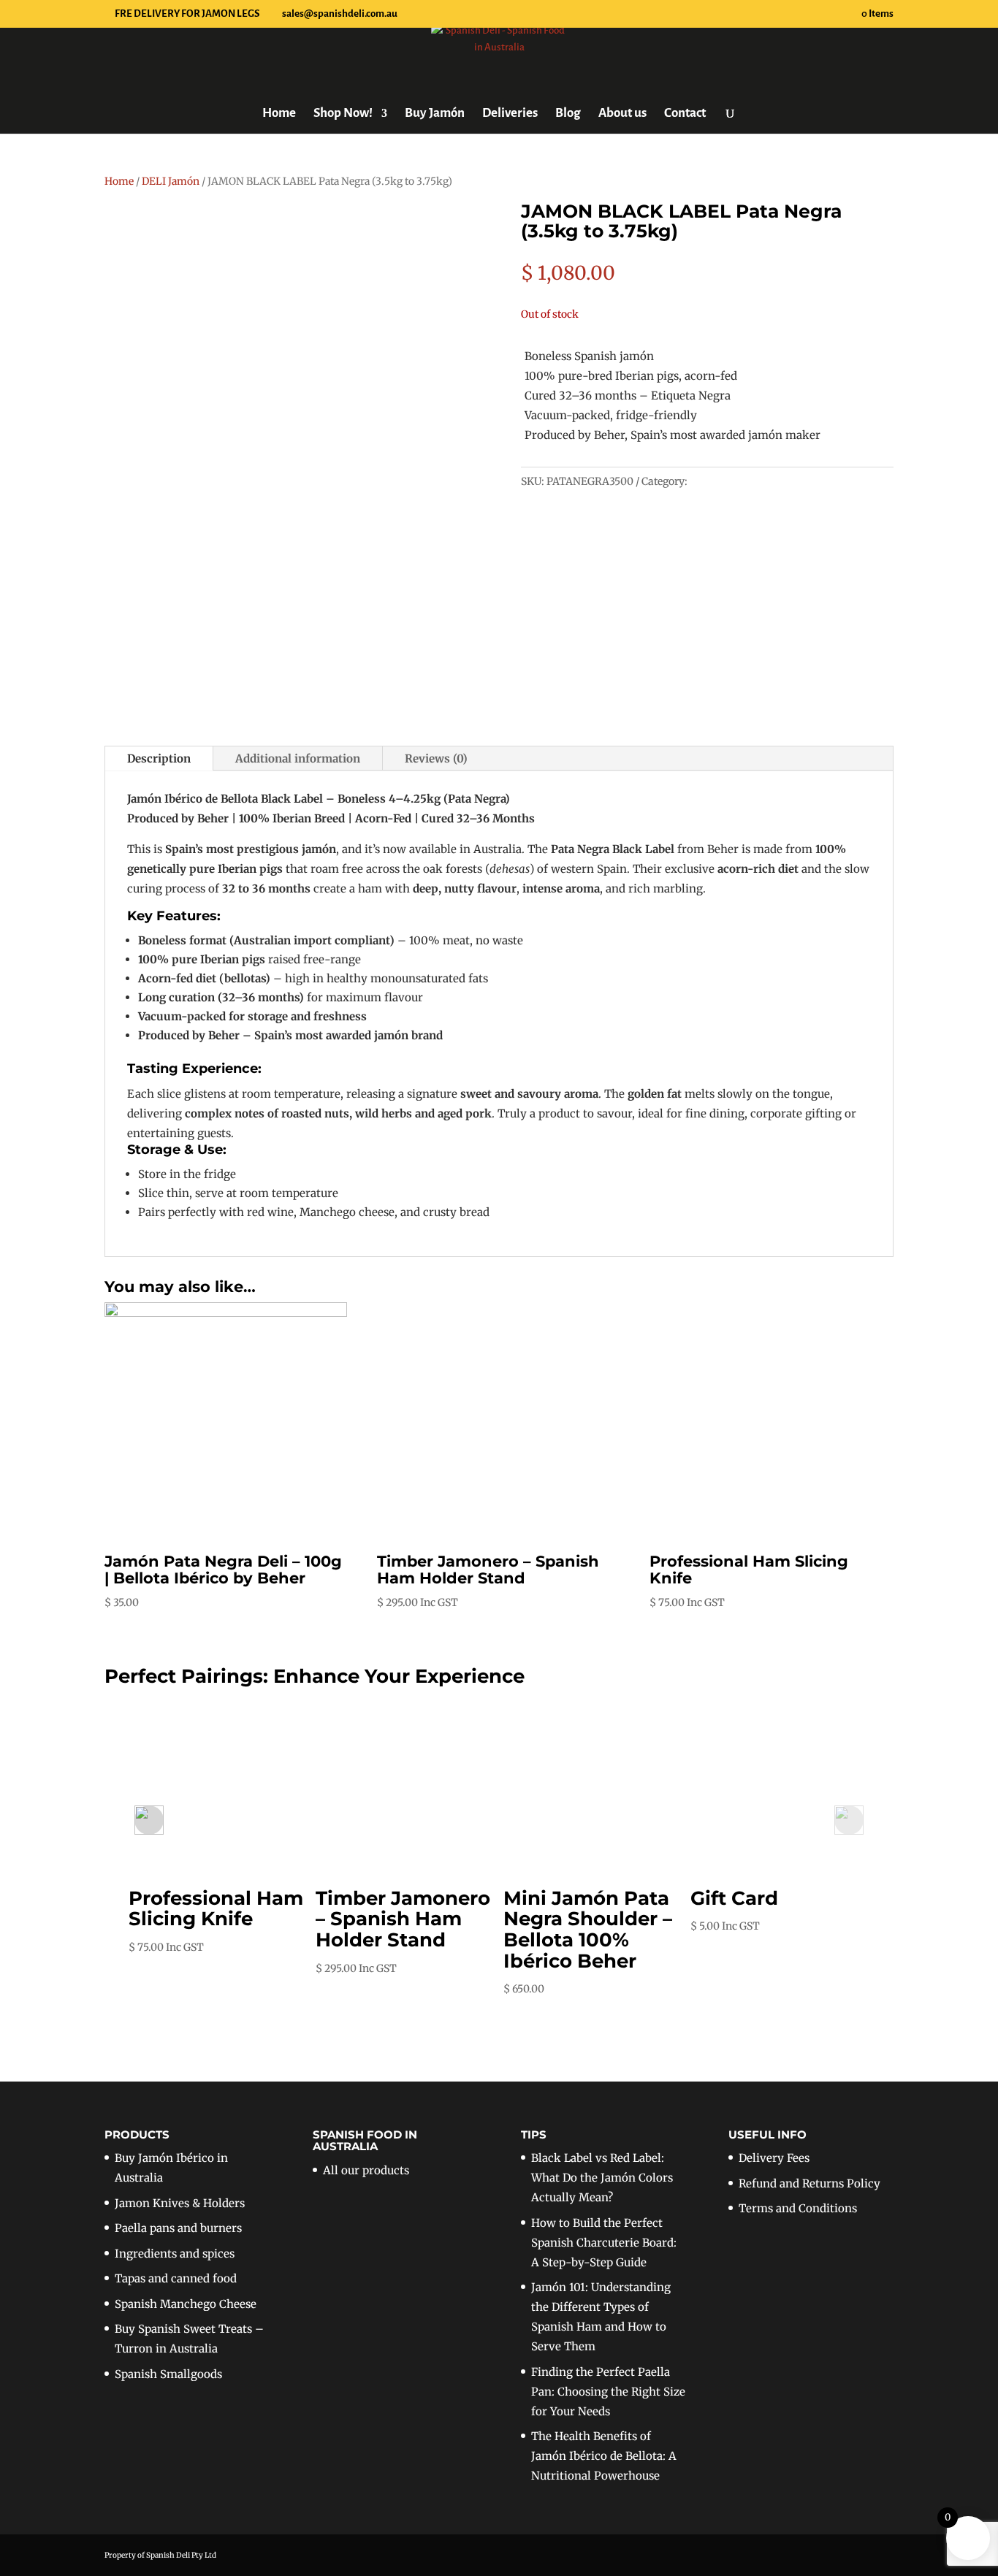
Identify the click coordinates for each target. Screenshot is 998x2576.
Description (159, 758)
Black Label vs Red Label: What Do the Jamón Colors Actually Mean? (602, 2178)
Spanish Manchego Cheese (186, 2304)
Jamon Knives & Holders (180, 2203)
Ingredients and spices (175, 2254)
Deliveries (510, 114)
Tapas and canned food (176, 2278)
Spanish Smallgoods (168, 2374)
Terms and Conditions (798, 2208)
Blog (568, 114)
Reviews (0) (436, 758)
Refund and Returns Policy (810, 2183)
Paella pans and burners (178, 2228)
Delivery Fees (774, 2158)
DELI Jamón (171, 181)
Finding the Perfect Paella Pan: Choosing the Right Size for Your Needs (608, 2392)
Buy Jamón (435, 114)
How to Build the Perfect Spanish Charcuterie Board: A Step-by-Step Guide (604, 2243)
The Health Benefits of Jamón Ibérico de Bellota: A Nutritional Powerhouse (604, 2456)
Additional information (298, 758)
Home (279, 114)
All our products (366, 2170)
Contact (685, 114)
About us (622, 114)
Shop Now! (343, 114)
